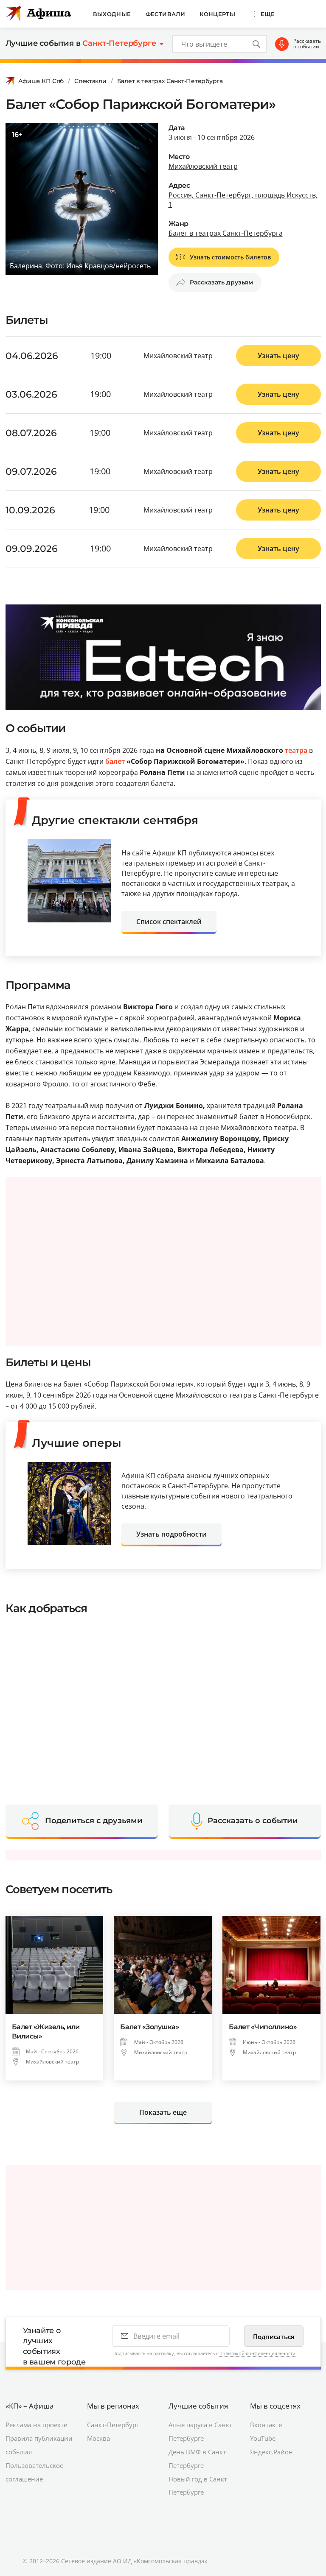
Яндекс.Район (271, 2452)
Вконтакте (266, 2425)
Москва (98, 2438)
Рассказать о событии (307, 44)
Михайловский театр (203, 166)
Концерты (217, 14)
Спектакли (90, 81)
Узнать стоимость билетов (230, 257)
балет (115, 761)
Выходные (112, 14)
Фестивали (166, 14)
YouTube (263, 2438)
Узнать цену (278, 356)
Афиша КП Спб (41, 81)
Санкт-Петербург (113, 2425)
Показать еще (163, 2112)
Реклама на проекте (36, 2425)
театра (296, 750)
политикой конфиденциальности (257, 2353)
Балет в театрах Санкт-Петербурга (170, 81)
